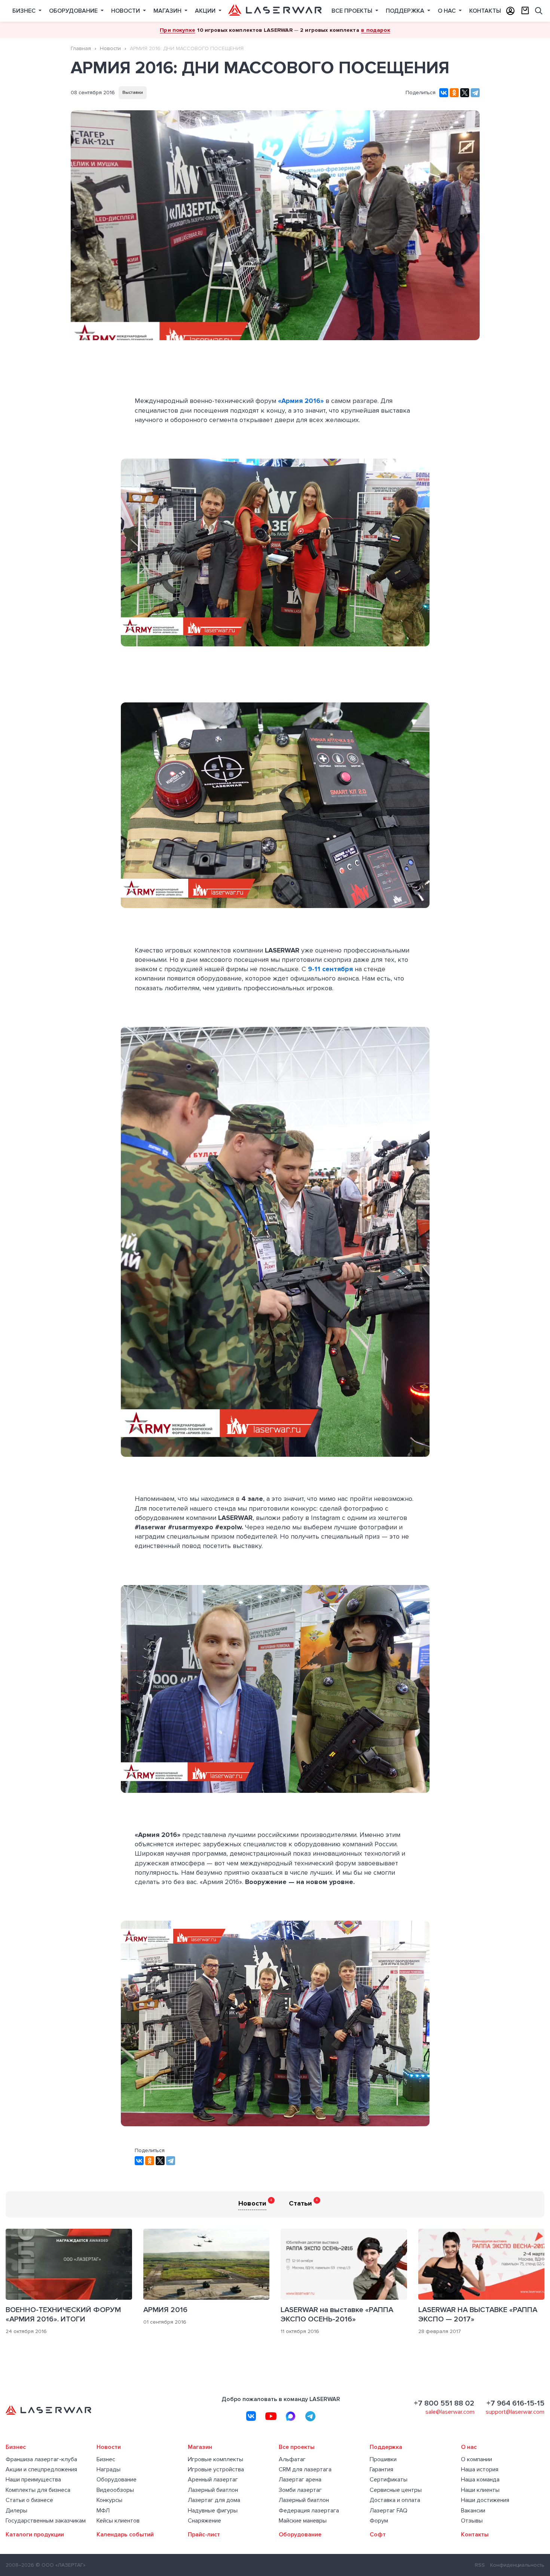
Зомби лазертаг (300, 2490)
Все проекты (353, 11)
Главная (81, 48)
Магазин (168, 11)
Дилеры (16, 2511)
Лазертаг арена (300, 2480)
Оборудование (74, 11)
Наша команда (480, 2480)
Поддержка (406, 11)
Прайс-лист (204, 2535)
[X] (465, 93)
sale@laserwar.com (450, 2412)
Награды (109, 2470)
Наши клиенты (480, 2490)
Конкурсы (109, 2500)
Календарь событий (125, 2535)
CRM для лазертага (305, 2470)
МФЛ (103, 2511)
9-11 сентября (330, 969)
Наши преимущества (33, 2480)
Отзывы (472, 2521)
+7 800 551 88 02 (444, 2403)
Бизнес (25, 11)
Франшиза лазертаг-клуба (41, 2460)
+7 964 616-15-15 (515, 2403)
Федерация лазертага (309, 2511)
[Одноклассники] (454, 93)
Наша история (480, 2470)
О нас (447, 11)
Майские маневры (303, 2521)
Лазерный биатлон (213, 2490)
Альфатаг (292, 2460)
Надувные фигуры (213, 2511)
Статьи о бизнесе (29, 2500)
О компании (476, 2460)
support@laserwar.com (515, 2412)
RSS (480, 2565)
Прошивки (383, 2460)
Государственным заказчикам (46, 2521)
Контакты (485, 11)
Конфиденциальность (517, 2565)
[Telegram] (475, 93)
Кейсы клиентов (118, 2521)
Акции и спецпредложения (41, 2470)
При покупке (178, 30)
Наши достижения (485, 2500)
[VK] (251, 2416)
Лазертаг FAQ (389, 2511)
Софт (378, 2535)
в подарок (375, 30)
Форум (379, 2521)
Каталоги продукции (35, 2535)
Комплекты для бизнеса (38, 2490)
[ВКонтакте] (444, 93)
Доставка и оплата (395, 2500)
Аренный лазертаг (213, 2480)
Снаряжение (204, 2521)
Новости (126, 11)
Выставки (133, 93)
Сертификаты (389, 2480)
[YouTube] (271, 2416)
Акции (206, 11)
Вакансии (473, 2511)
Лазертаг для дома (214, 2500)
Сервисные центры (396, 2490)
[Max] (291, 2416)
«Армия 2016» (301, 401)
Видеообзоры (115, 2490)
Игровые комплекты (216, 2460)
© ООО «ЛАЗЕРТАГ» (60, 2565)
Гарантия (381, 2470)
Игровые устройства (216, 2470)
